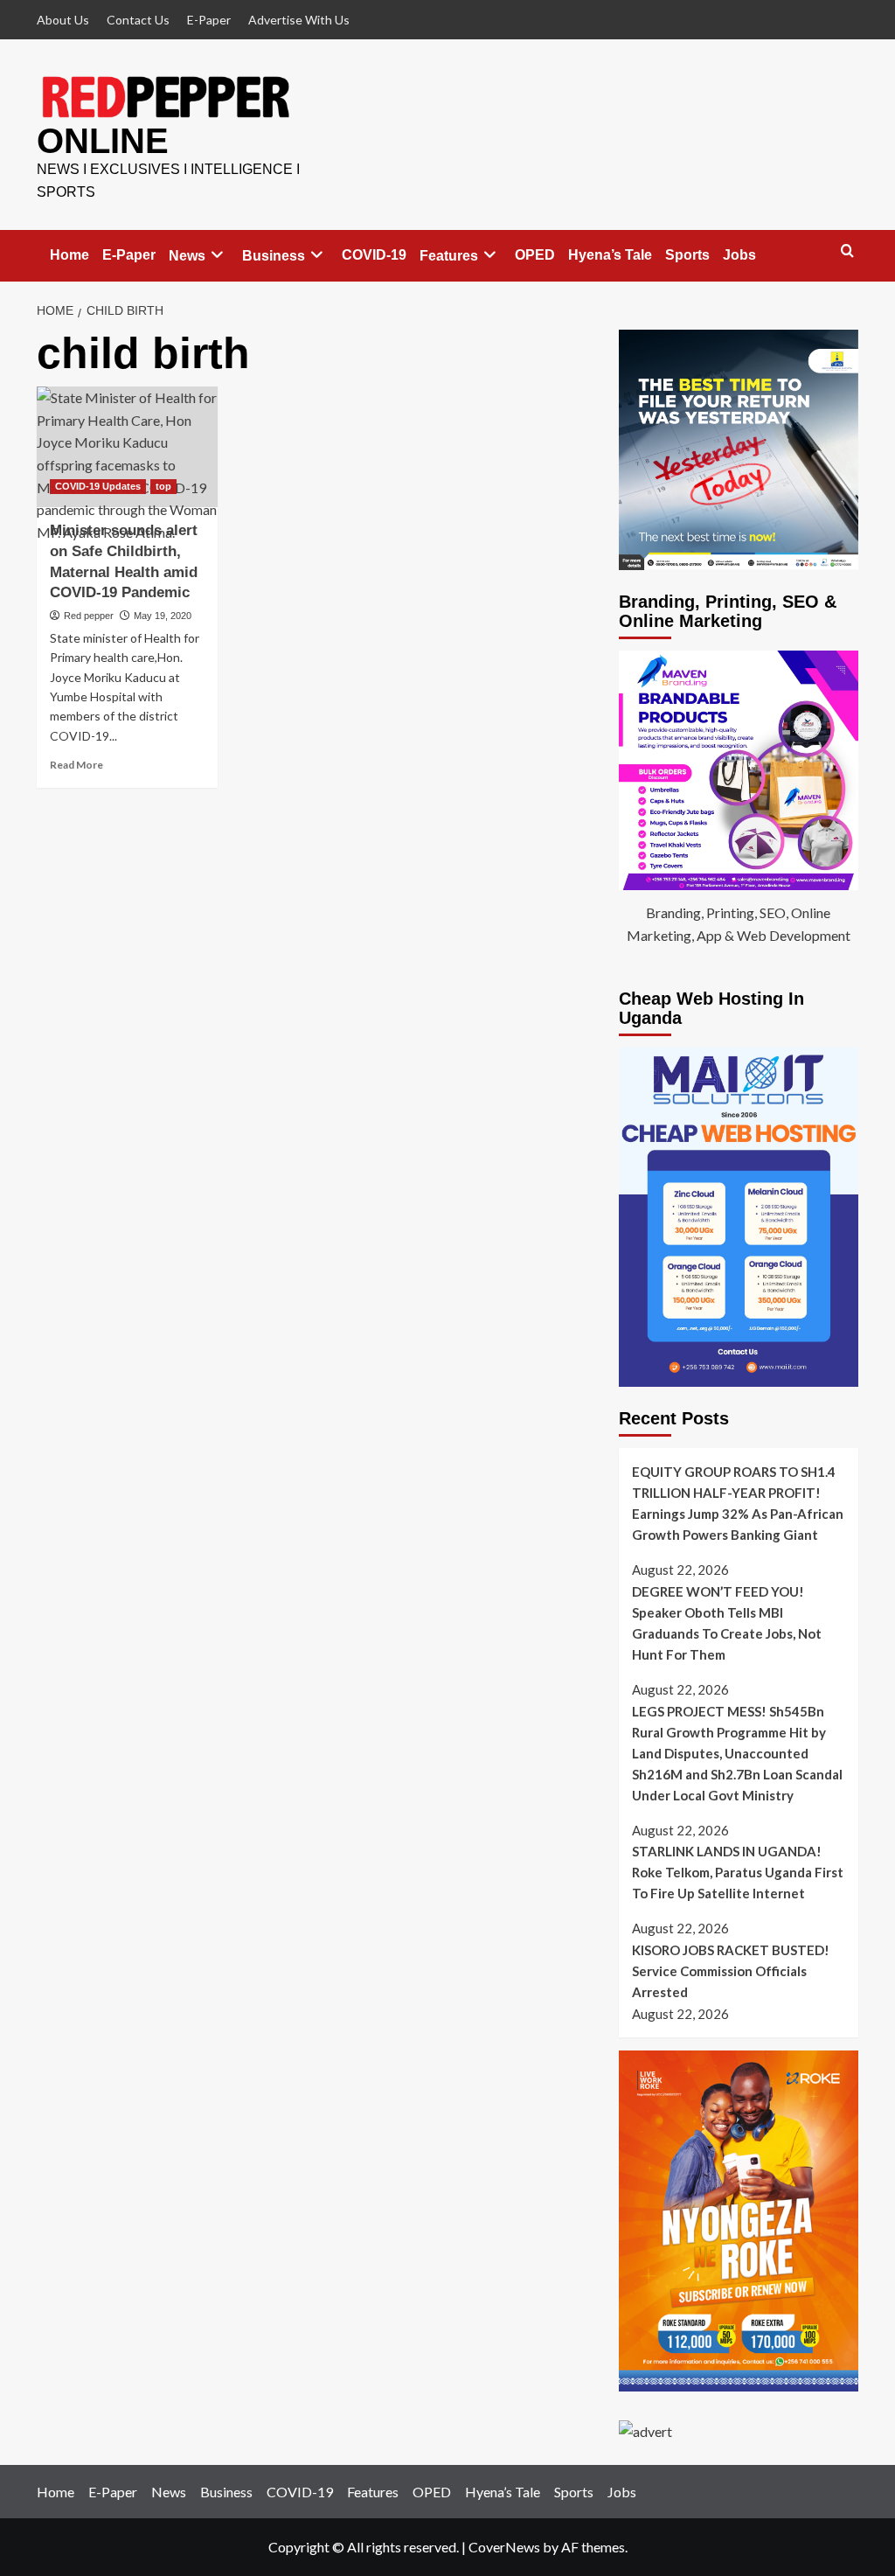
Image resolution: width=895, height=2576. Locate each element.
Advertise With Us (299, 20)
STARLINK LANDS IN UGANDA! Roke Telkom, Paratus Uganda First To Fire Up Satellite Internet (738, 1872)
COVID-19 (374, 255)
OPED (535, 255)
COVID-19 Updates (98, 486)
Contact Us (138, 20)
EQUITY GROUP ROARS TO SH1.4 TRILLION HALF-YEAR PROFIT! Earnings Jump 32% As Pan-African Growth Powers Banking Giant (738, 1503)
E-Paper (209, 20)
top (163, 486)
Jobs (739, 255)
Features (449, 256)
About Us (63, 20)
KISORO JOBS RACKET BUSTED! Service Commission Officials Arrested (731, 1971)
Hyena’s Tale (610, 255)
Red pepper (89, 616)
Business (274, 256)
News (187, 256)
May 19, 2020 (163, 616)
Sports (687, 255)
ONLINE (103, 141)
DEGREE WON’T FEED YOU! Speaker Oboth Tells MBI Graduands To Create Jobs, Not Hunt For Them (727, 1623)
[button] (847, 251)
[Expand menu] (217, 255)
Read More (76, 765)
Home (69, 255)
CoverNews (504, 2547)
